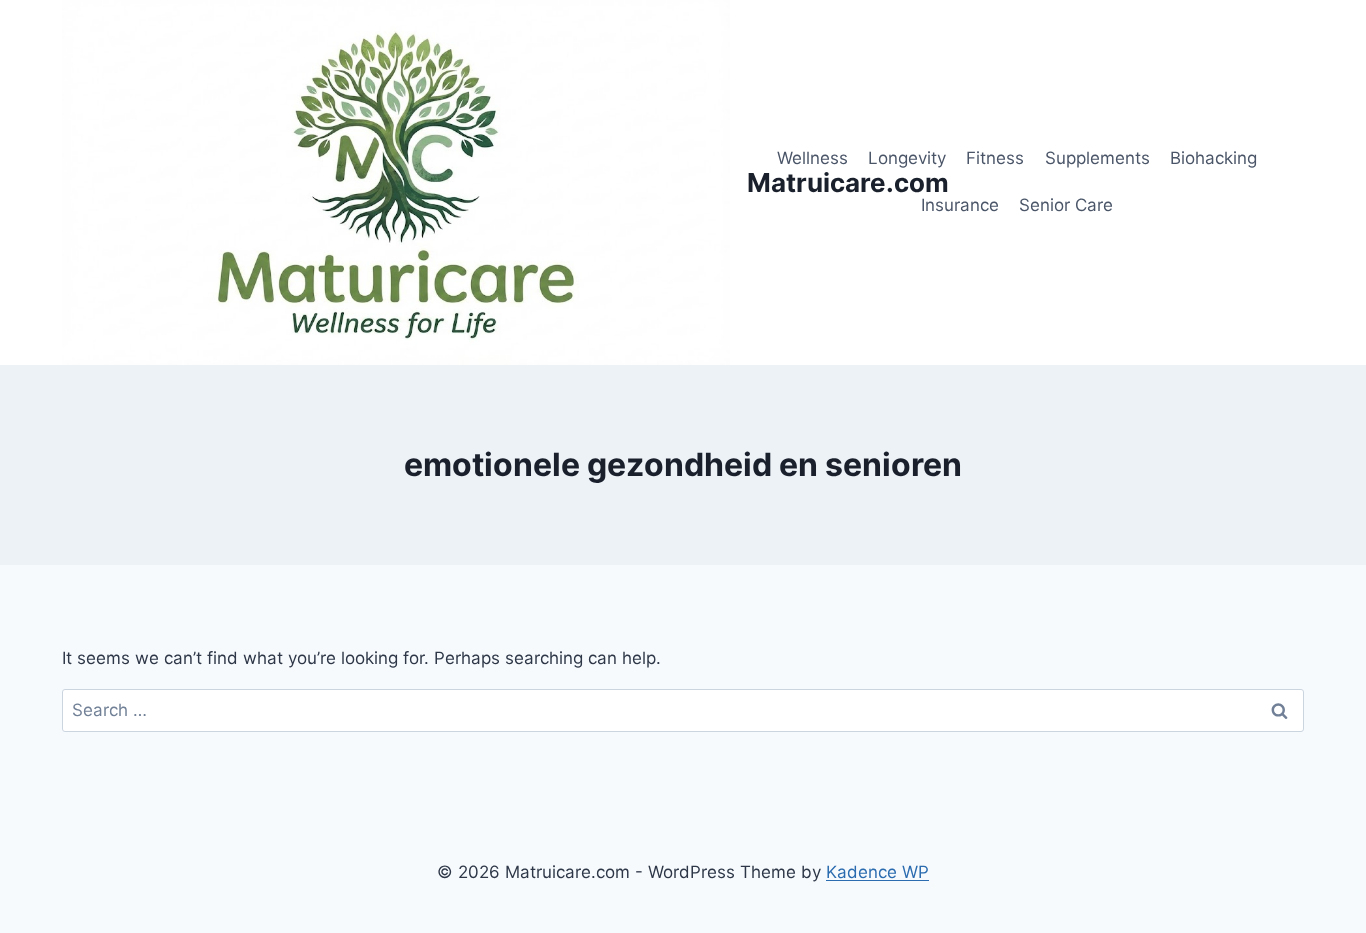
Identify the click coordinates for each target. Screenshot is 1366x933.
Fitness (995, 158)
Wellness (812, 158)
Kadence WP (877, 872)
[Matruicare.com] (396, 182)
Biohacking (1213, 158)
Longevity (907, 158)
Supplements (1097, 158)
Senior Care (1066, 205)
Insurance (960, 205)
